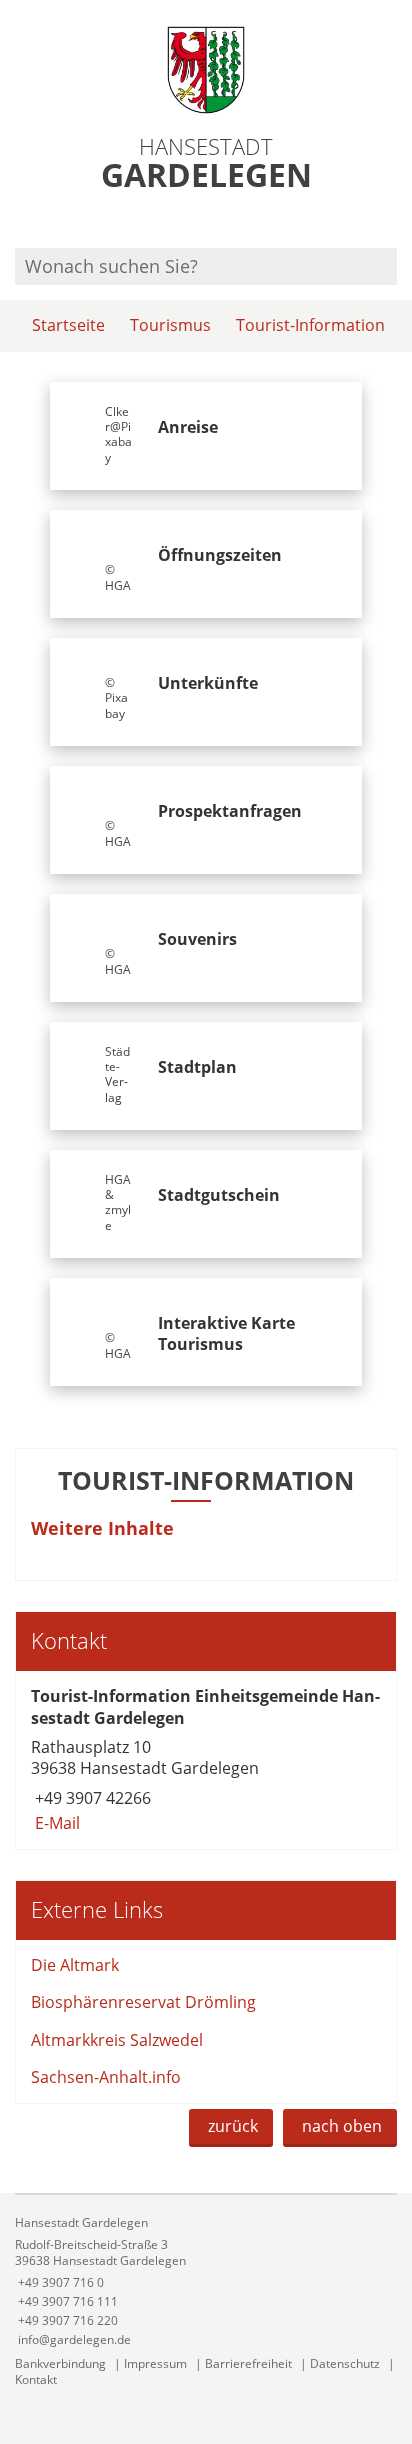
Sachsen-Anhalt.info (106, 2077)
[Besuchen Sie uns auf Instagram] (394, 221)
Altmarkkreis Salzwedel (117, 2040)
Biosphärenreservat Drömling (143, 2002)
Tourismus (170, 325)
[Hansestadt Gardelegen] (206, 2281)
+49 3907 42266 (91, 1798)
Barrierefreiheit (248, 2363)
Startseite (68, 325)
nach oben (342, 2126)
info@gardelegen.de (73, 2339)
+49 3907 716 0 (59, 2282)
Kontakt (36, 2379)
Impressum (155, 2363)
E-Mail (55, 1823)
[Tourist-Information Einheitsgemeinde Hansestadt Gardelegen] (206, 1760)
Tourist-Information (310, 325)
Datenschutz (345, 2363)
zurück (233, 2126)
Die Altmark (75, 1965)
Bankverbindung (60, 2363)
